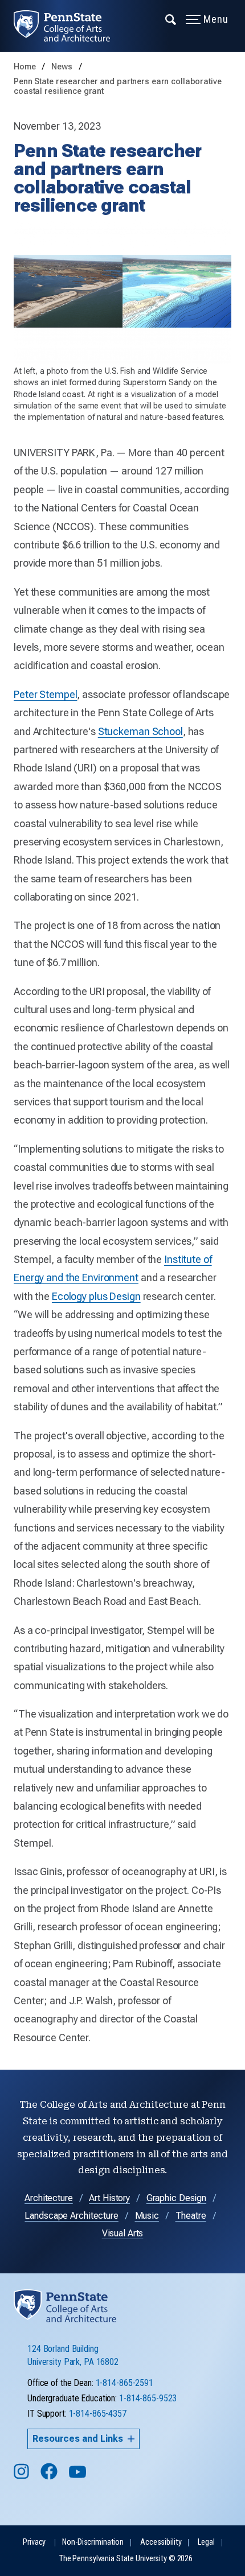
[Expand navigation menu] (171, 19)
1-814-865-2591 (124, 2383)
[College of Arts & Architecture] (69, 26)
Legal (206, 2542)
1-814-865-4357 (98, 2414)
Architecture (49, 2198)
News (63, 67)
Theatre (191, 2216)
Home (25, 67)
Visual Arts (123, 2233)
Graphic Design (176, 2198)
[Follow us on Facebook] (50, 2477)
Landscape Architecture (71, 2216)
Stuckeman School (140, 731)
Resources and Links (78, 2439)
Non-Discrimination (93, 2542)
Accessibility (161, 2542)
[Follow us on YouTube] (79, 2477)
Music (147, 2216)
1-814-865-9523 (148, 2398)
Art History (109, 2198)
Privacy (34, 2542)
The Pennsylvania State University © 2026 (126, 2559)
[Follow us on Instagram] (23, 2477)
